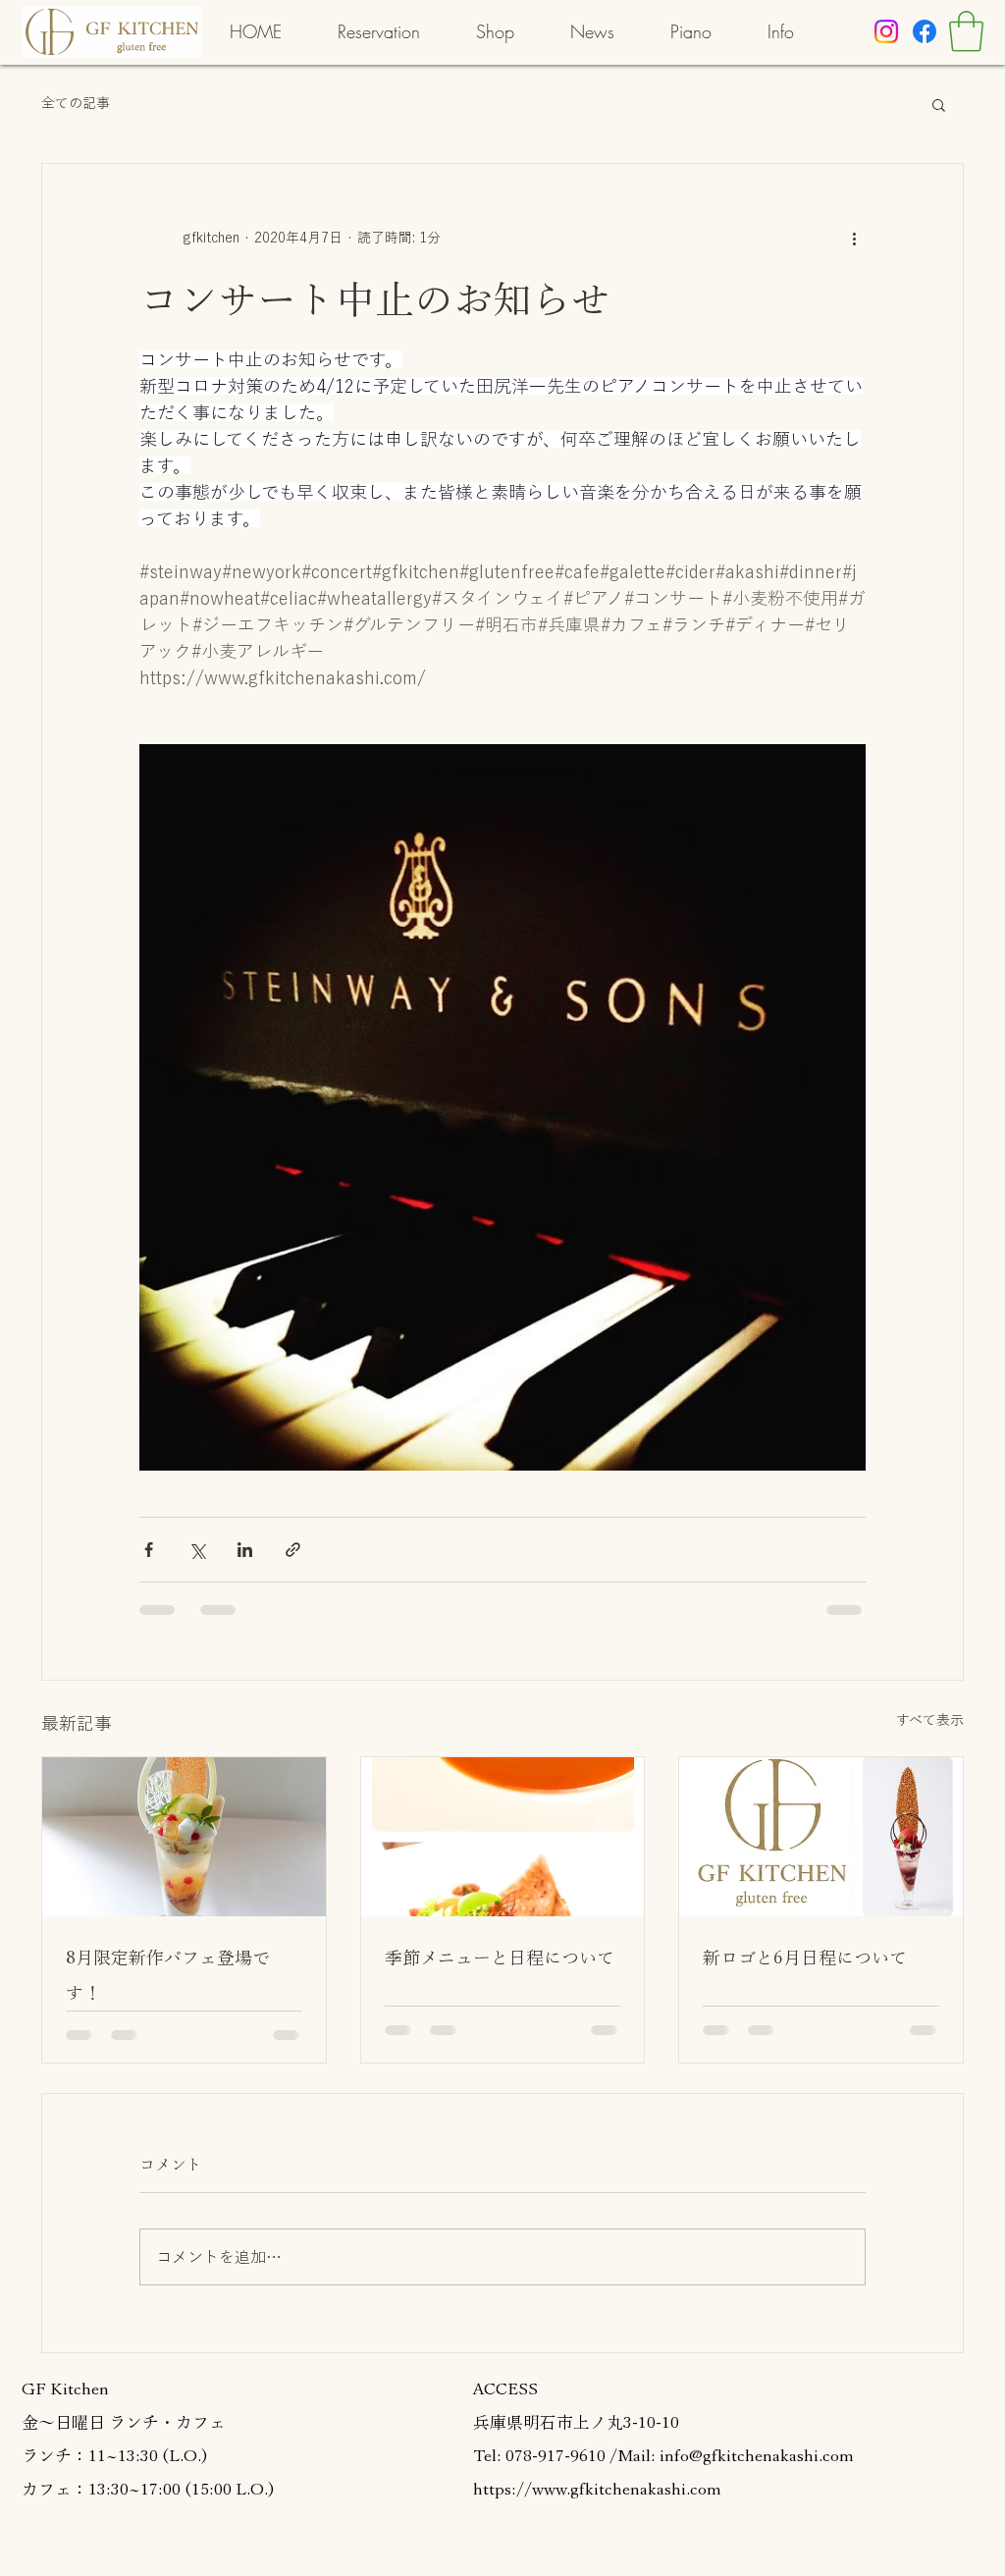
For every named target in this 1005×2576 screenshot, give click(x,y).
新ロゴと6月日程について (805, 1958)
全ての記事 (76, 103)
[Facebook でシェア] (149, 1550)
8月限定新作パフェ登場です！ (168, 1975)
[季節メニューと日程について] (503, 1837)
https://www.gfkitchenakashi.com (597, 2489)
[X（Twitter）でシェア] (197, 1550)
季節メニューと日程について (500, 1958)
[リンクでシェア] (293, 1550)
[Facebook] (925, 31)
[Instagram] (886, 31)
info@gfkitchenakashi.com (757, 2456)
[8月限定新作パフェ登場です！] (184, 1837)
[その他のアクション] (854, 239)
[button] (966, 31)
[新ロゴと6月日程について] (821, 1837)
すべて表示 (930, 1720)
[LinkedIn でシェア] (245, 1550)
